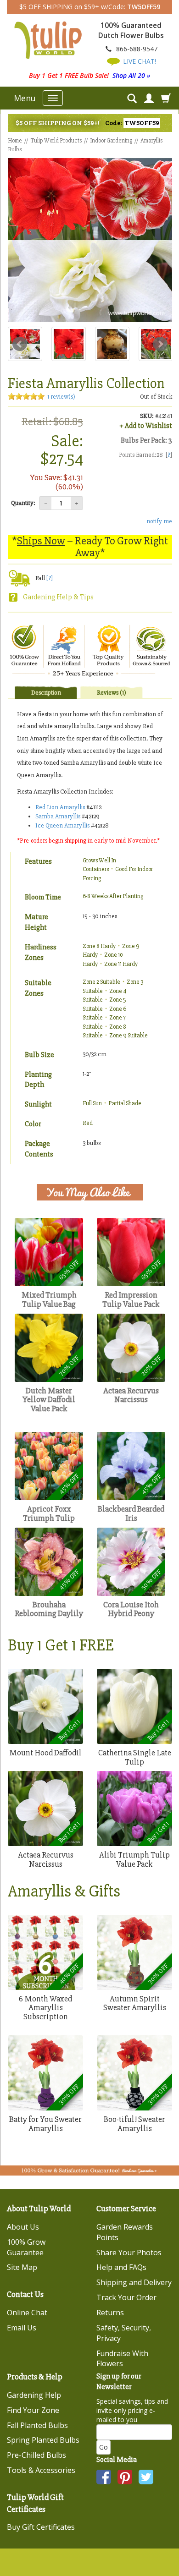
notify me (159, 521)
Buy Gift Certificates (41, 2527)
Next (160, 344)
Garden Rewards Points (125, 2232)
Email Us (22, 2328)
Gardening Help (34, 2395)
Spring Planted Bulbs (43, 2440)
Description (46, 693)
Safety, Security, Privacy (124, 2333)
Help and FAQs (121, 2267)
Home (15, 141)
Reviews (112, 693)
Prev (20, 344)
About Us (23, 2227)
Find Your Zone (33, 2410)
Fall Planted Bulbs (37, 2425)
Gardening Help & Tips (58, 597)
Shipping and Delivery (134, 2282)
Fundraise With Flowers (122, 2359)
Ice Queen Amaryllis (62, 825)
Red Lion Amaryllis (60, 807)
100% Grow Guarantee (26, 2247)
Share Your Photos (129, 2253)
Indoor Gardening (111, 141)
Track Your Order (126, 2297)
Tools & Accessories (41, 2470)
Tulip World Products (56, 141)
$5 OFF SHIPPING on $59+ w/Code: (90, 7)
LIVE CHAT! (139, 61)
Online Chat (27, 2313)
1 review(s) (61, 397)
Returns (110, 2313)
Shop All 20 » (131, 75)
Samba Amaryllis (58, 816)
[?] (50, 578)
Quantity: (23, 503)
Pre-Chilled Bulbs (36, 2455)
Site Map (22, 2267)
